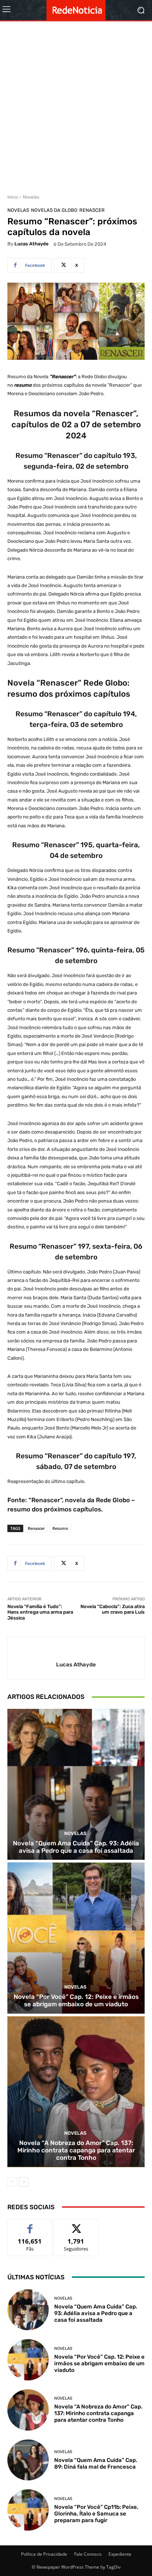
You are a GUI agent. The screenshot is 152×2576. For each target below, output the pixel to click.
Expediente (120, 2554)
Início (13, 197)
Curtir (30, 2225)
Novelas (31, 197)
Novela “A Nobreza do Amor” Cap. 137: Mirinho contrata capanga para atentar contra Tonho (76, 2150)
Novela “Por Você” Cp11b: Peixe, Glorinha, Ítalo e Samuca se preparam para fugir (96, 2514)
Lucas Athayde (32, 244)
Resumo (60, 1528)
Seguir (76, 2225)
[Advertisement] (76, 105)
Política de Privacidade (44, 2554)
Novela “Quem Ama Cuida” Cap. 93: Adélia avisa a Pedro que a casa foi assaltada (76, 1847)
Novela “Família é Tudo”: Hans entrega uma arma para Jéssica (40, 1612)
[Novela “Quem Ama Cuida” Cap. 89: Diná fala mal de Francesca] (28, 2460)
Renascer (92, 210)
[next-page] (24, 2182)
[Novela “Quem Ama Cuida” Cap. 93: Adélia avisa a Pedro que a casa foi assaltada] (76, 1784)
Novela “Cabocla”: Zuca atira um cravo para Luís (113, 1609)
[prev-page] (12, 2182)
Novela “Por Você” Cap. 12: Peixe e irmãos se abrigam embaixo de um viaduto (76, 2000)
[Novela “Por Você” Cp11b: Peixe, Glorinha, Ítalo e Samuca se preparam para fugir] (28, 2510)
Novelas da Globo (54, 210)
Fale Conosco (88, 2554)
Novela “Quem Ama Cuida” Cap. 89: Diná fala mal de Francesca (96, 2463)
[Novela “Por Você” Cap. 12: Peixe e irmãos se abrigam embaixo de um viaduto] (76, 1938)
